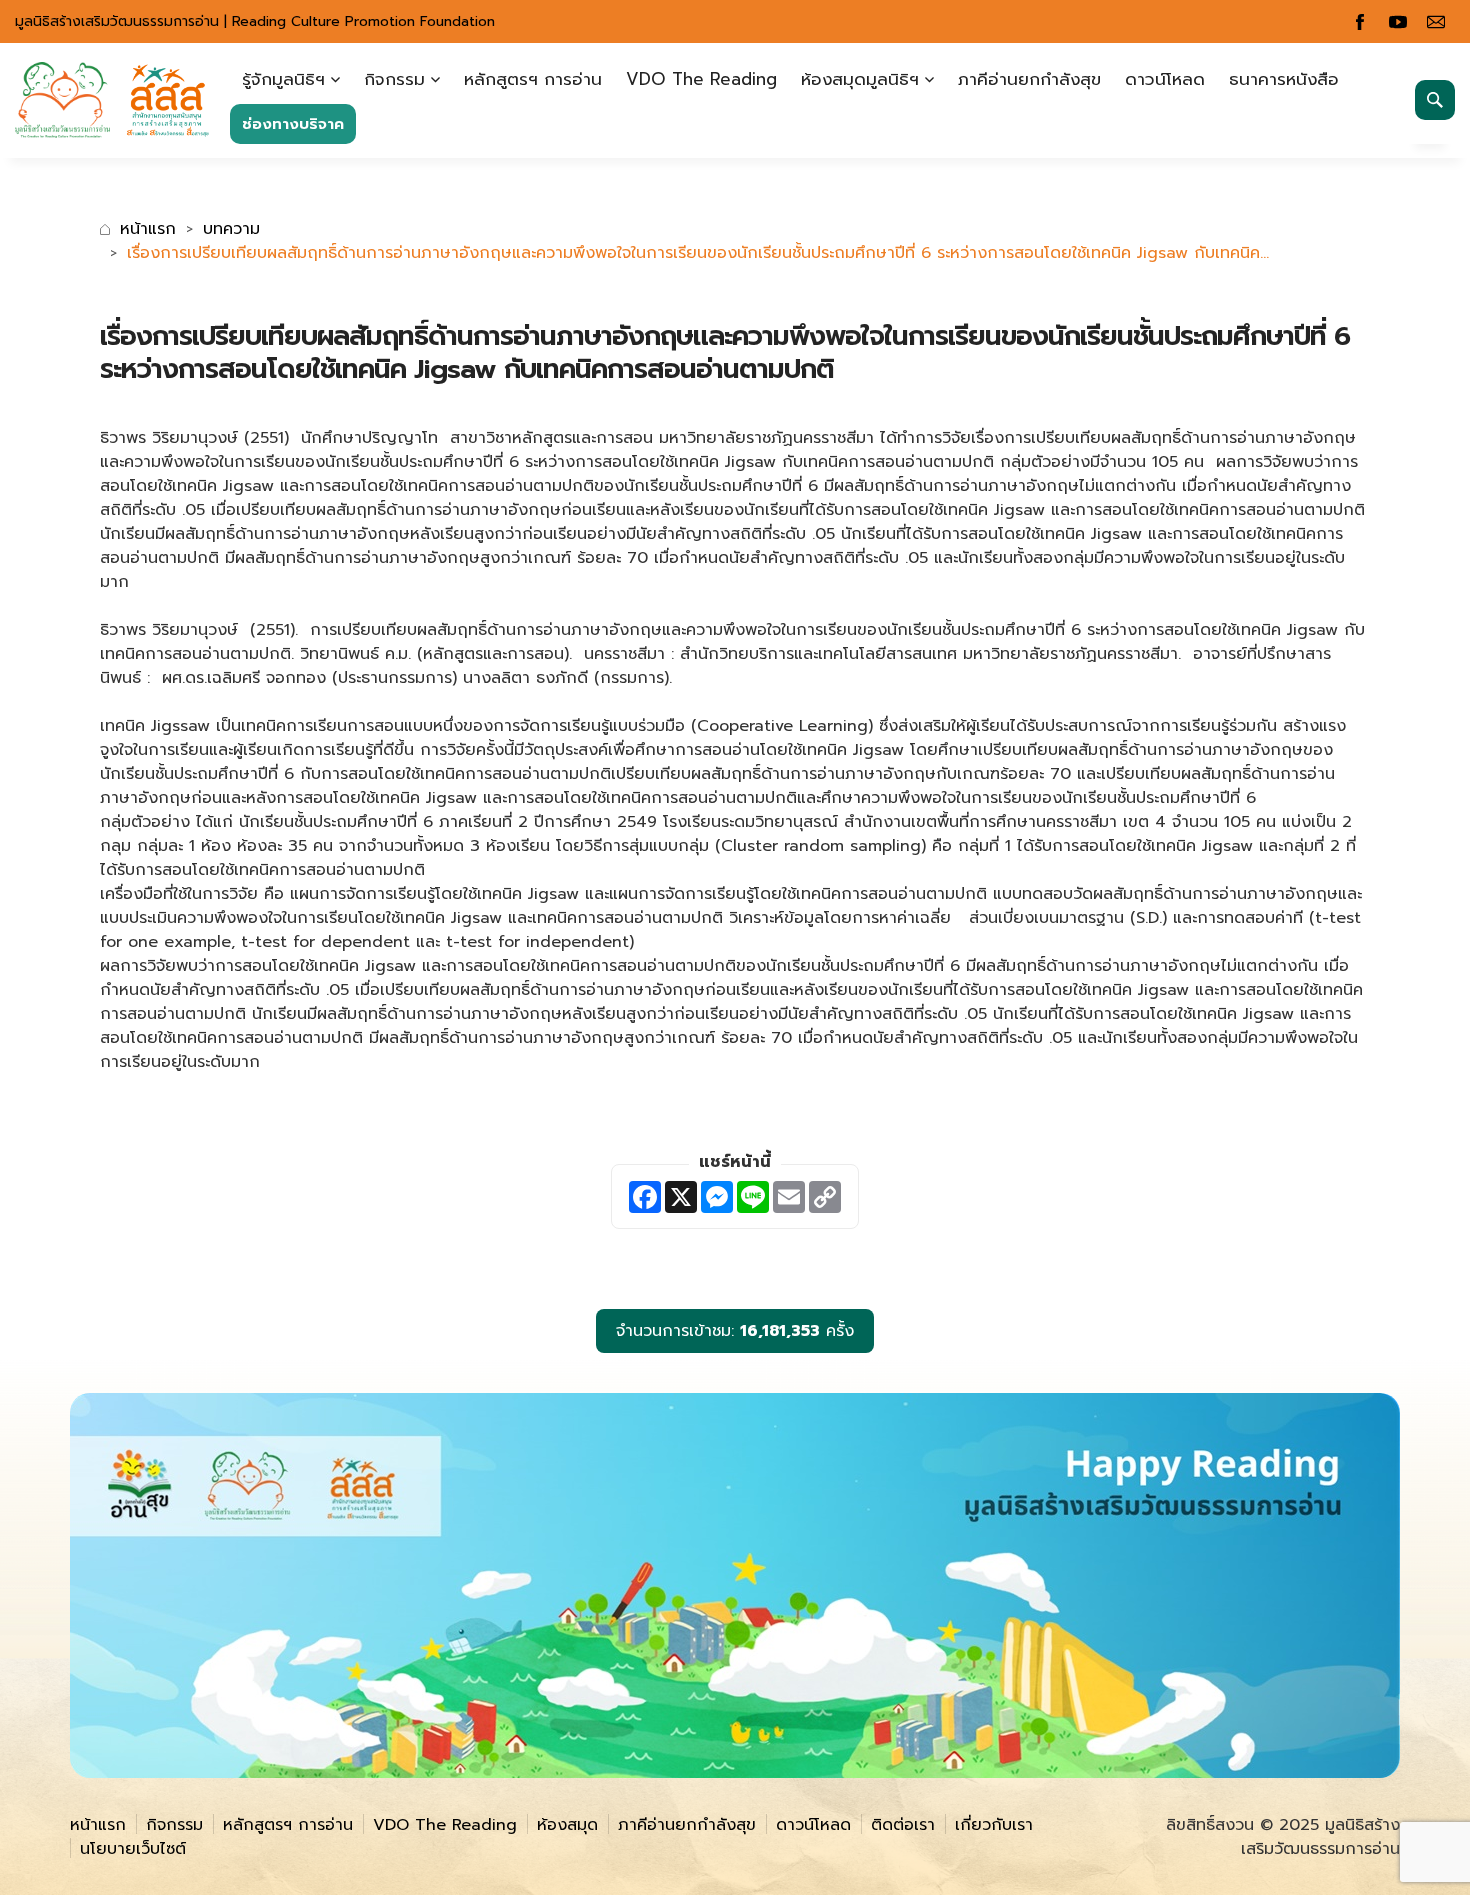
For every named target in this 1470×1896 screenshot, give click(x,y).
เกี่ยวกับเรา (994, 1825)
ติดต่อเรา (903, 1825)
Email (1436, 22)
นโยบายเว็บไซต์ (133, 1849)
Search (1435, 100)
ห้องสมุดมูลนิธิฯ (860, 79)
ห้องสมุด (567, 1825)
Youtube (1398, 22)
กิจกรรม (394, 79)
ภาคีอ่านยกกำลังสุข (1029, 79)
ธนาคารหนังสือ (1284, 79)
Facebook (1360, 22)
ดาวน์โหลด (1165, 79)
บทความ (231, 229)
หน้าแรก (148, 229)
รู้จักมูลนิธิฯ (283, 79)
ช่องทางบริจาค (293, 124)
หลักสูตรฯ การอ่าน (533, 79)
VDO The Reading (701, 79)
